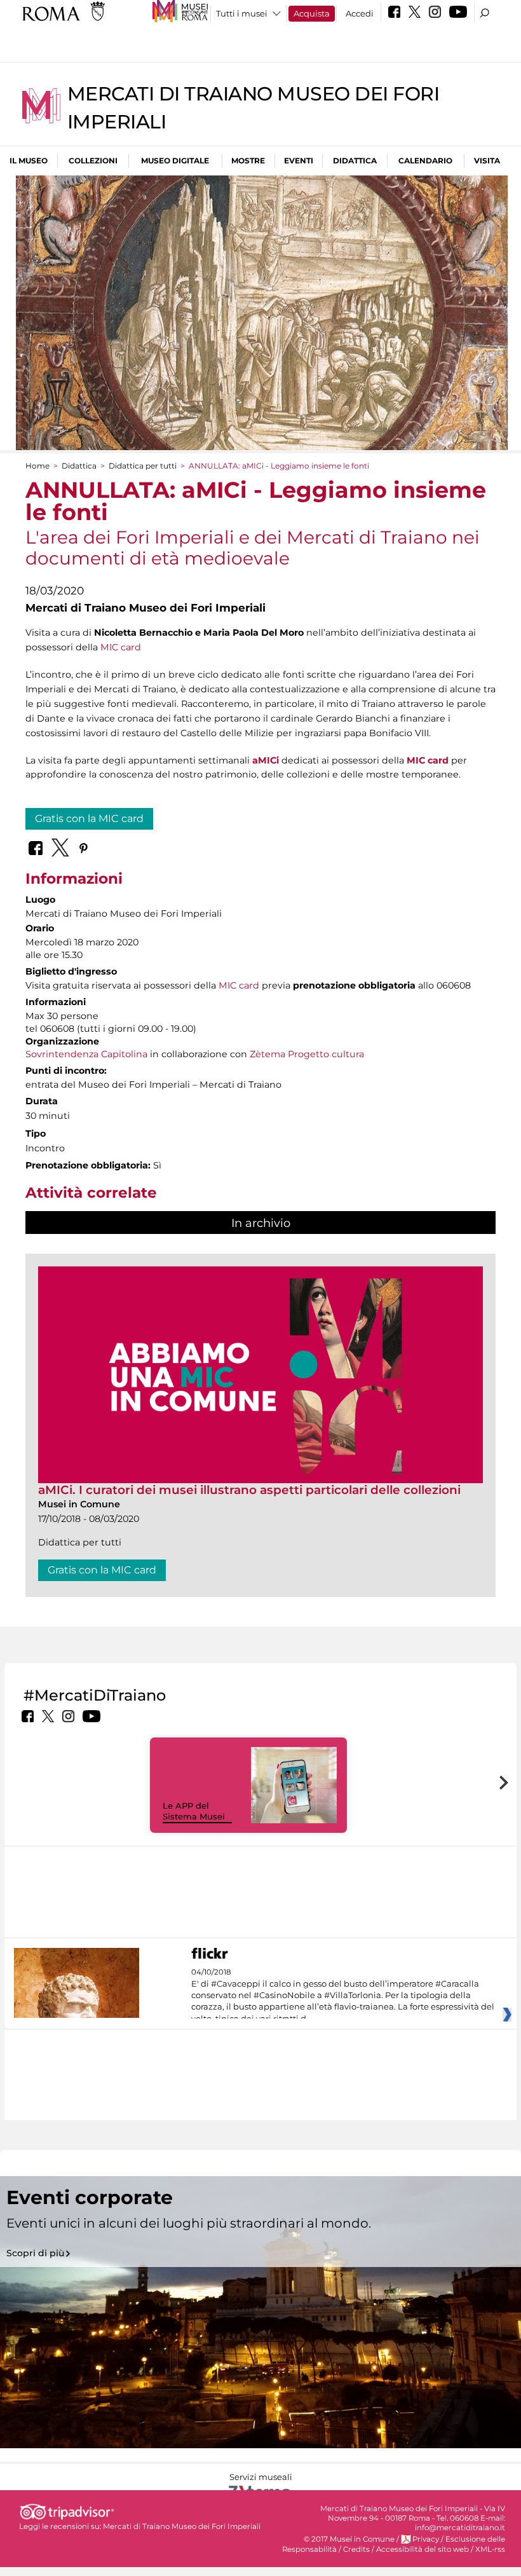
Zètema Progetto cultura (307, 1054)
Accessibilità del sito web (423, 2549)
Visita (487, 161)
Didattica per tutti (143, 466)
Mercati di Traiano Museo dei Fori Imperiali (182, 2526)
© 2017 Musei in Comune (349, 2539)
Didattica (355, 161)
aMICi (266, 760)
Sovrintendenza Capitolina (86, 1054)
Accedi (360, 13)
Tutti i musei (242, 13)
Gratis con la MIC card (89, 819)
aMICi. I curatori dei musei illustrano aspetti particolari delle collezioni (249, 1490)
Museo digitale (175, 161)
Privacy (426, 2539)
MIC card (121, 647)
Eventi (299, 161)
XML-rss (490, 2549)
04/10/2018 (343, 1996)
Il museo (29, 161)
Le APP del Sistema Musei (194, 1811)
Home (37, 466)
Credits (356, 2549)
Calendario (425, 161)
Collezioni (93, 161)
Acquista (312, 13)
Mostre (248, 161)
